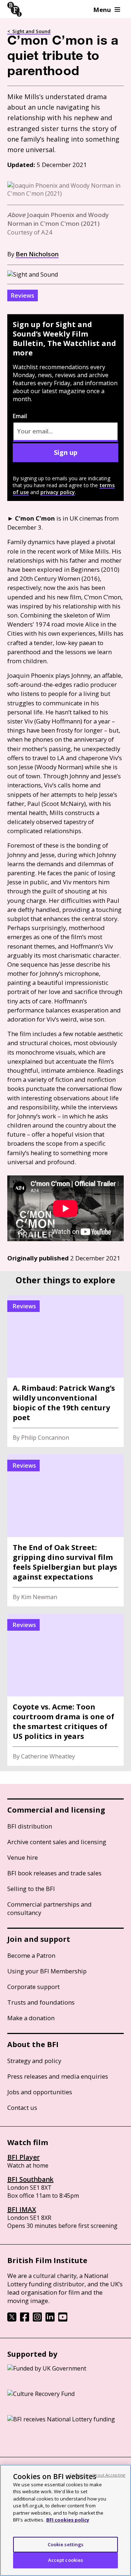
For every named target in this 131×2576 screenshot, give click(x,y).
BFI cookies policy (68, 2520)
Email (20, 416)
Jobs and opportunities (40, 2092)
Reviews (23, 295)
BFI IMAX (22, 2209)
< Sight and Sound (29, 31)
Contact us (22, 2108)
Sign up (66, 452)
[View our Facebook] (25, 2319)
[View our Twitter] (12, 2319)
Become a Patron (31, 1955)
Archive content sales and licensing (57, 1842)
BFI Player (23, 2157)
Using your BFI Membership (47, 1971)
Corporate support (33, 1987)
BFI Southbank (30, 2179)
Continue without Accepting (97, 2475)
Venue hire (23, 1857)
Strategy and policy (34, 2061)
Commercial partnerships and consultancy (49, 1908)
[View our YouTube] (63, 2319)
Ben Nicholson (37, 254)
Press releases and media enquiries (58, 2076)
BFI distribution (30, 1826)
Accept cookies (66, 2560)
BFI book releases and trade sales (54, 1873)
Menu (102, 10)
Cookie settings (66, 2544)
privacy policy (58, 492)
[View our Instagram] (37, 2319)
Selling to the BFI (31, 1889)
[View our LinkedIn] (50, 2319)
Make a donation (31, 2018)
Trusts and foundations (41, 2002)
